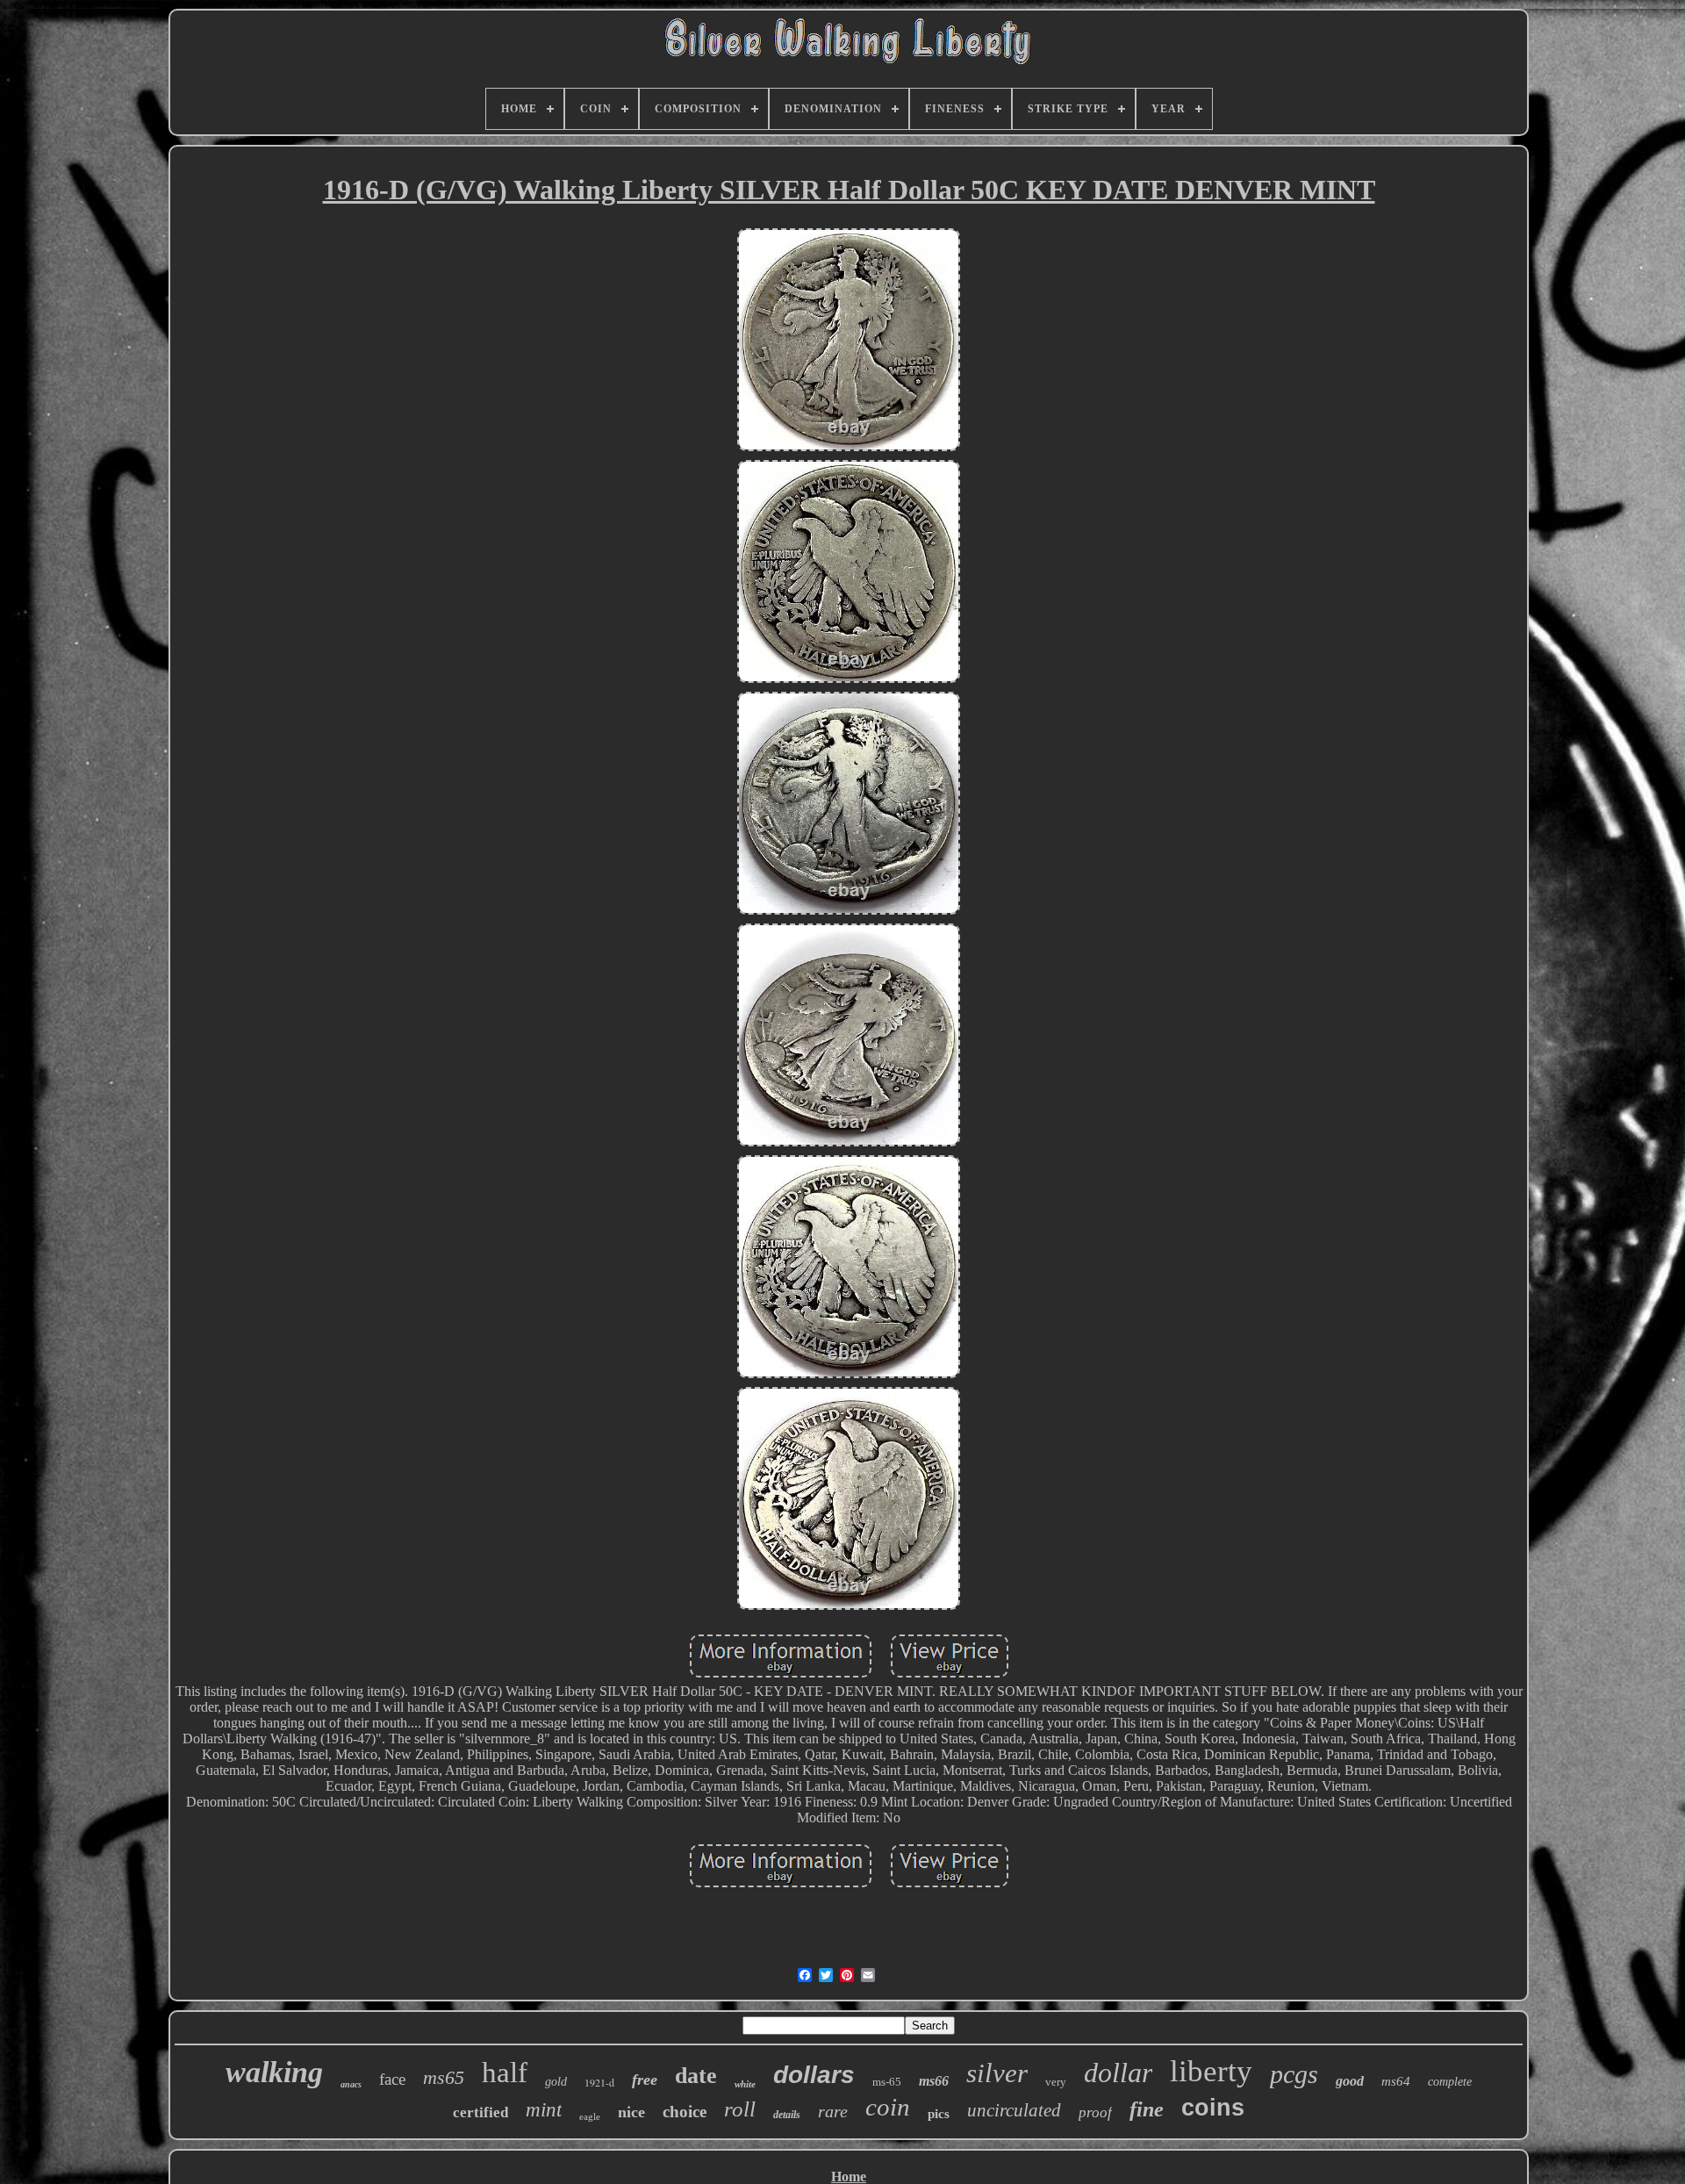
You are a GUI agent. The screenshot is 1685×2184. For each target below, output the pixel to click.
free (645, 2080)
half (505, 2073)
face (392, 2079)
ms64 (1396, 2081)
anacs (351, 2084)
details (787, 2115)
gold (556, 2082)
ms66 (934, 2081)
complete (1450, 2082)
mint (544, 2110)
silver (997, 2073)
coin (888, 2107)
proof (1095, 2112)
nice (631, 2112)
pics (939, 2114)
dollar (1118, 2073)
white (745, 2084)
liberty (1211, 2071)
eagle (590, 2116)
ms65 (444, 2077)
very (1056, 2082)
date (696, 2076)
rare (833, 2111)
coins (1213, 2108)
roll (740, 2109)
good (1350, 2081)
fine (1147, 2109)
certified (480, 2112)
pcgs (1294, 2074)
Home (849, 2177)
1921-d (599, 2082)
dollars (814, 2075)
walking (274, 2072)
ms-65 (887, 2082)
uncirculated (1014, 2110)
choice (685, 2112)
